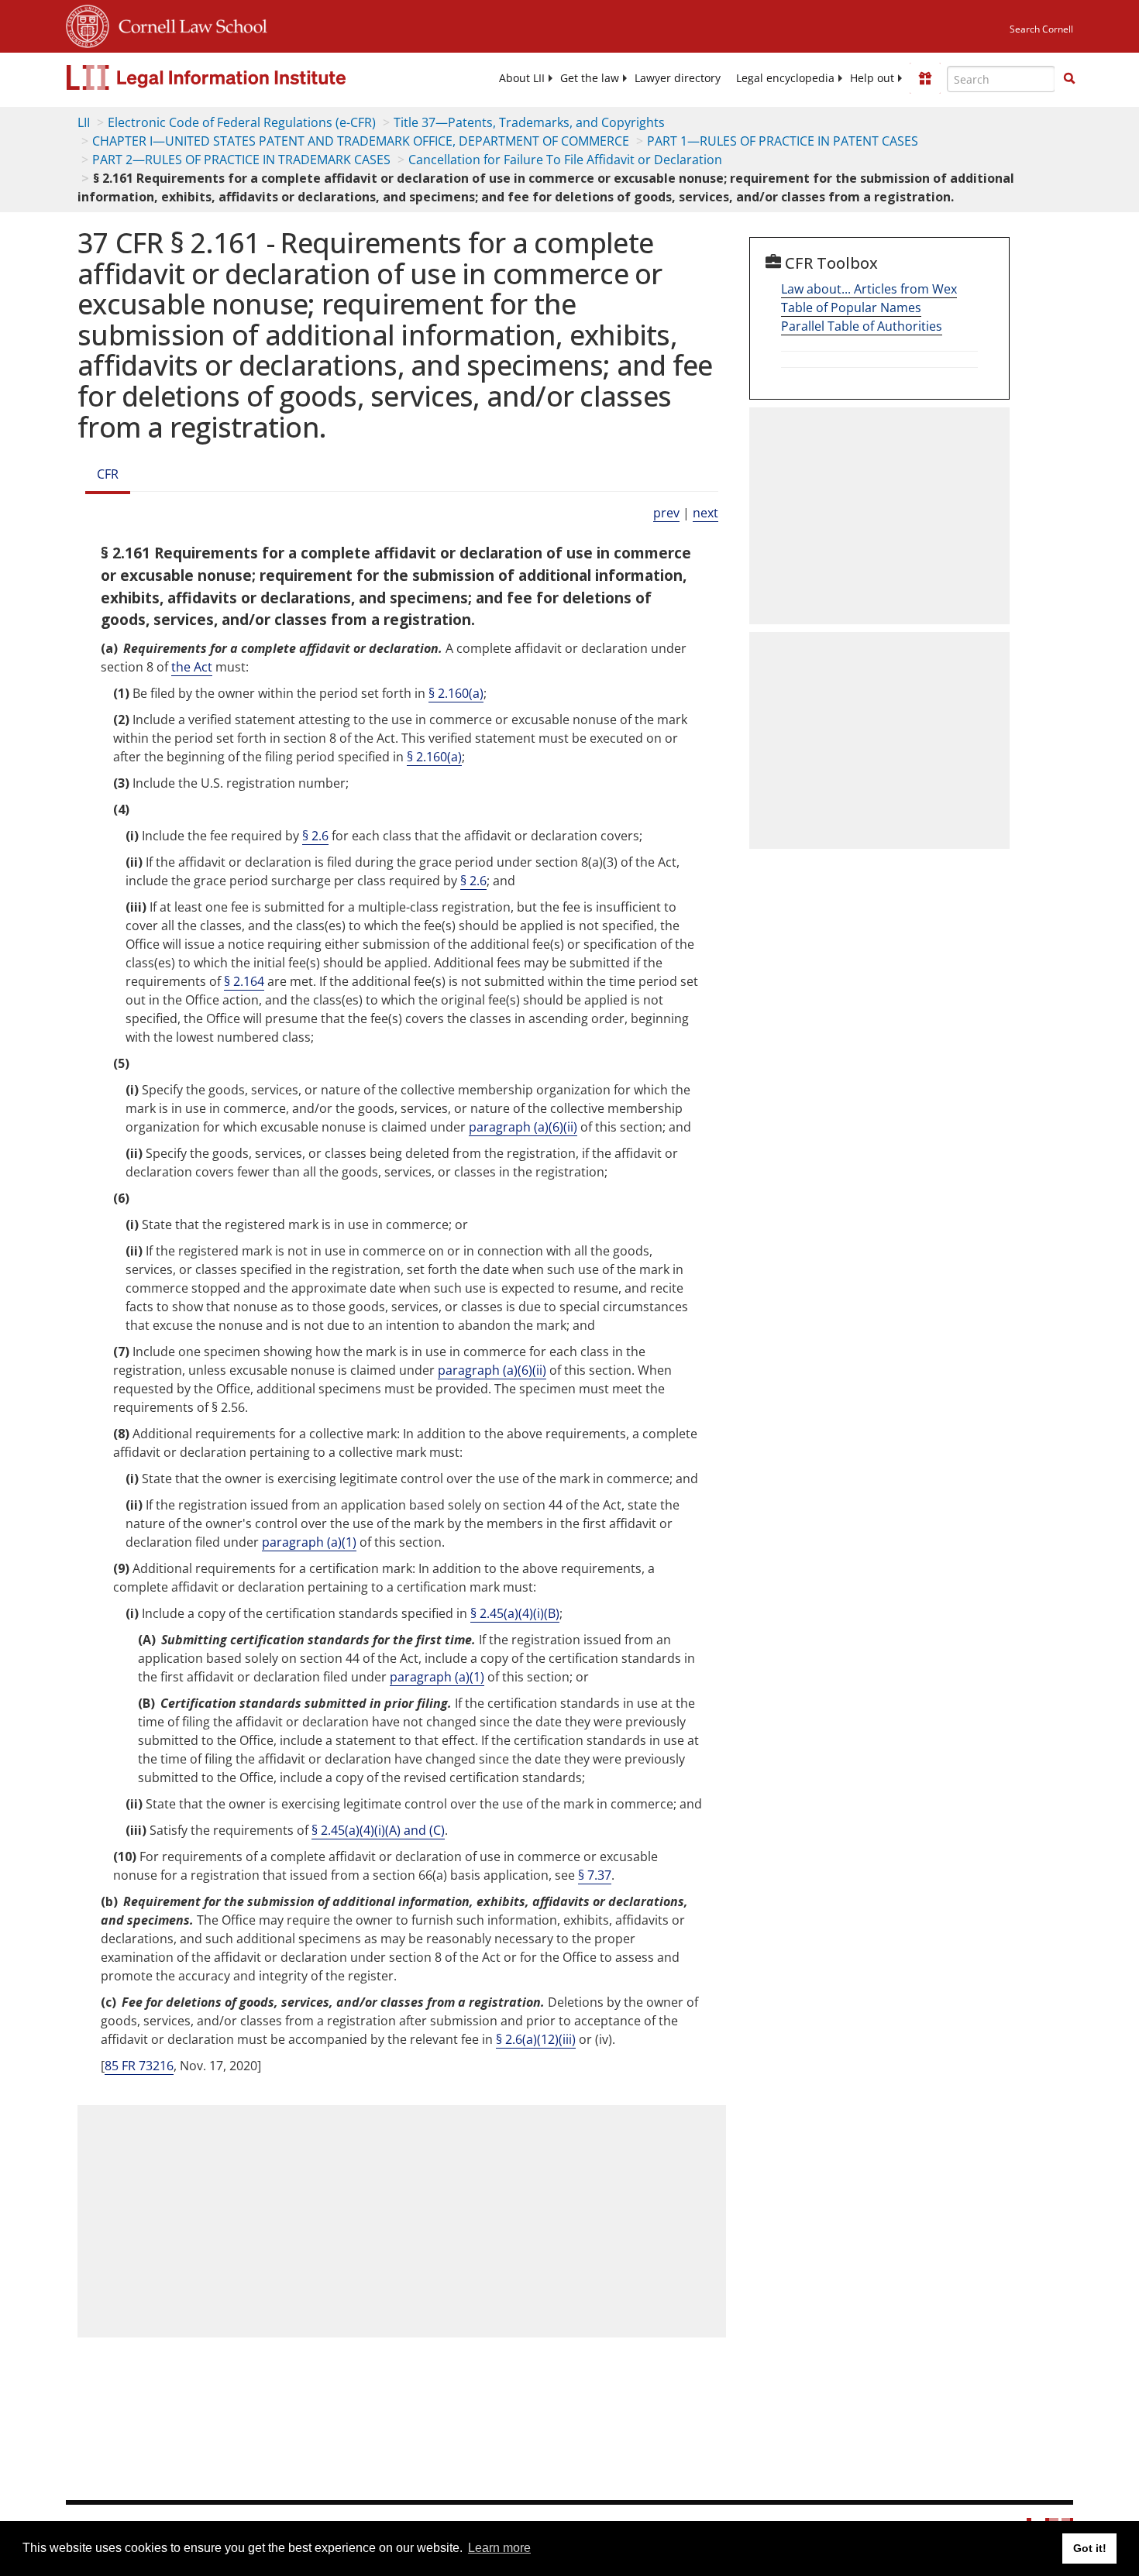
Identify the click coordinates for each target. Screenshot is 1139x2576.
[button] (1069, 78)
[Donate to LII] (925, 78)
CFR (108, 474)
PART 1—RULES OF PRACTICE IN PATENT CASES (783, 141)
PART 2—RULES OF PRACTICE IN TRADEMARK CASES (241, 160)
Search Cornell (1041, 29)
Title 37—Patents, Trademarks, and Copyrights (529, 122)
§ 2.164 (244, 981)
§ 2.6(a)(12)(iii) (536, 2039)
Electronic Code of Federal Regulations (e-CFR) (242, 122)
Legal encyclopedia (785, 78)
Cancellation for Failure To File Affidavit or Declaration (565, 160)
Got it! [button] (1090, 2548)
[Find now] (1069, 79)
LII (84, 122)
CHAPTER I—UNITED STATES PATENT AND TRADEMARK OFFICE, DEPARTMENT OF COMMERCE (361, 141)
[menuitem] (522, 78)
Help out (872, 78)
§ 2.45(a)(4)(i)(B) (515, 1613)
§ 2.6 (315, 836)
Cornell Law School (188, 24)
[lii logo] (240, 77)
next (705, 513)
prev (666, 513)
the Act (192, 667)
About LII (522, 78)
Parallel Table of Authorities (862, 326)
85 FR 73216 (139, 2066)
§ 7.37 (595, 1875)
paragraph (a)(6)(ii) (523, 1127)
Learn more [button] (499, 2548)
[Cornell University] (88, 24)
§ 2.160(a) (456, 693)
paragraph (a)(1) (309, 1542)
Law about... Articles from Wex (869, 289)
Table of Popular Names (851, 307)
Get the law (590, 78)
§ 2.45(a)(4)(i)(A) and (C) (378, 1830)
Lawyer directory (678, 78)
